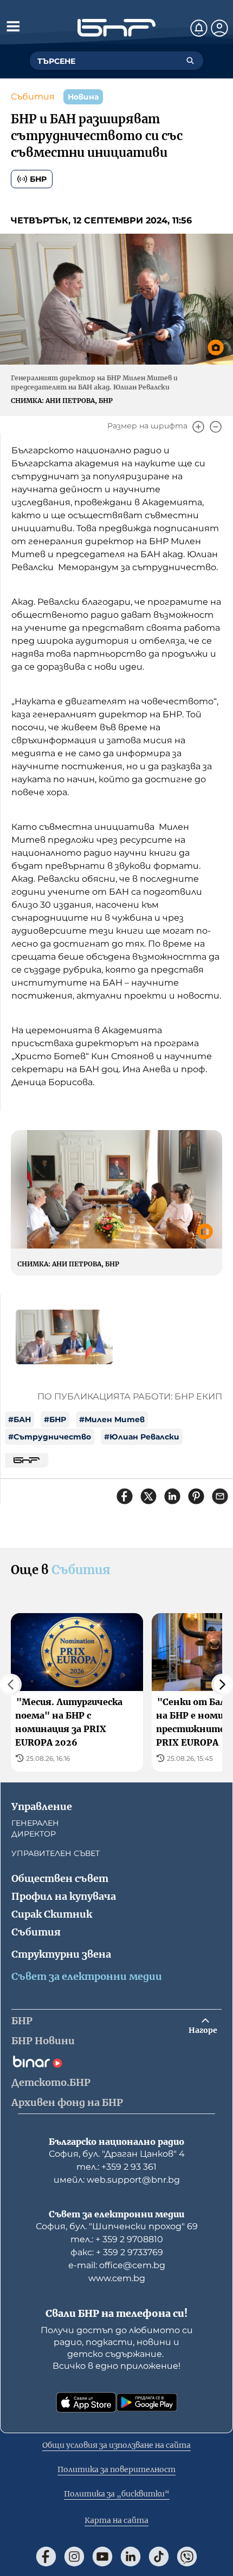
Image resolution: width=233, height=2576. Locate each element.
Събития (33, 97)
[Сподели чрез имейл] (220, 1496)
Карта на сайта (116, 2520)
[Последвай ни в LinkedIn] (131, 2557)
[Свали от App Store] (86, 2402)
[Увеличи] (198, 427)
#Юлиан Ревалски (142, 1437)
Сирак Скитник (52, 1914)
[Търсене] (190, 61)
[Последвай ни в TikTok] (159, 2557)
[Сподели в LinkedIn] (172, 1496)
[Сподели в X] (148, 1496)
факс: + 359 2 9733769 (117, 2252)
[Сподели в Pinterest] (196, 1496)
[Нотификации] (199, 28)
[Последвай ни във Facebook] (46, 2557)
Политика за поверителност (116, 2469)
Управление (42, 1806)
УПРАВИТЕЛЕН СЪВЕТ (56, 1853)
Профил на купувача (64, 1896)
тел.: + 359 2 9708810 (117, 2239)
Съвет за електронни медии (87, 1976)
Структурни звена (61, 1954)
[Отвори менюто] (13, 26)
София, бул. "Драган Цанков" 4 (117, 2154)
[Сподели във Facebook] (125, 1496)
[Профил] (219, 28)
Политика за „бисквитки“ (117, 2494)
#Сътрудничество (50, 1437)
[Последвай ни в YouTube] (102, 2557)
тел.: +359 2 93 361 (116, 2167)
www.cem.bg (117, 2278)
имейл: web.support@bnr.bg (117, 2180)
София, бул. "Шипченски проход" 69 (117, 2226)
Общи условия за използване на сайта (116, 2445)
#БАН (20, 1419)
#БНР (55, 1419)
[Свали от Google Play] (147, 2402)
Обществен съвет (60, 1878)
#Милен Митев (112, 1419)
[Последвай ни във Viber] (187, 2557)
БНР (38, 179)
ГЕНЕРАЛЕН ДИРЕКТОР (35, 1828)
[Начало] (116, 28)
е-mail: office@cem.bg (117, 2265)
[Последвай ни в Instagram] (74, 2557)
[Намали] (216, 427)
